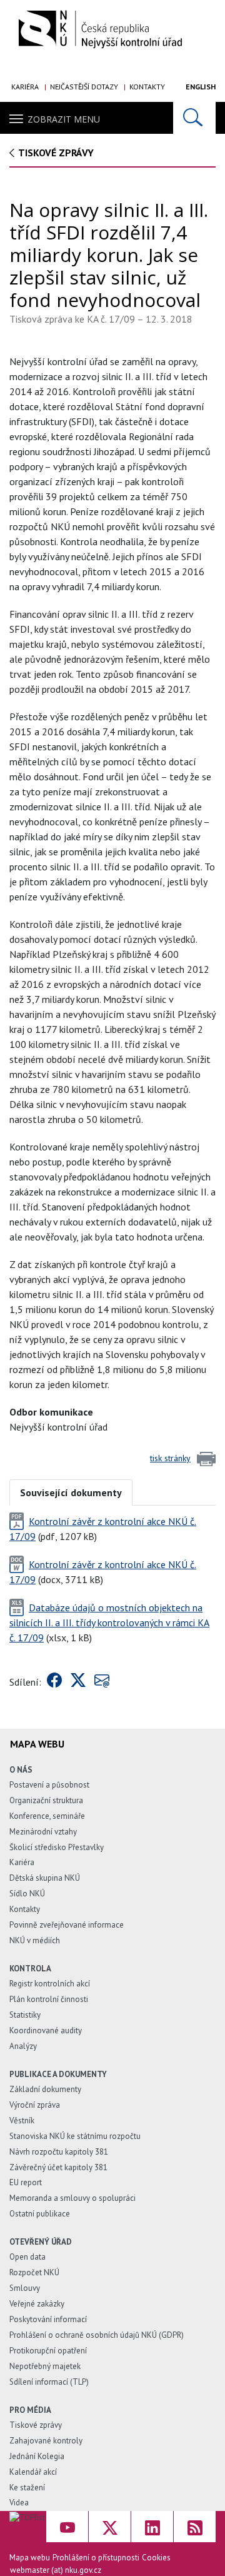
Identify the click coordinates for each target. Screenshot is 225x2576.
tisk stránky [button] (170, 1458)
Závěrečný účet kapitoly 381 (58, 2167)
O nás (21, 1770)
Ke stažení (27, 2488)
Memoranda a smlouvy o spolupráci (72, 2198)
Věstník (22, 2121)
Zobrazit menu (64, 119)
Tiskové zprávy (56, 153)
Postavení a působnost (49, 1785)
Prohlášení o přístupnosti (96, 2558)
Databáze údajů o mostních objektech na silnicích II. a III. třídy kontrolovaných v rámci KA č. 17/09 (109, 1623)
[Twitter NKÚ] (110, 2527)
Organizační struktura (46, 1800)
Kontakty (147, 87)
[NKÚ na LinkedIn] (152, 2527)
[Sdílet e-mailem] (102, 1682)
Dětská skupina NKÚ (45, 1878)
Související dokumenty (71, 1492)
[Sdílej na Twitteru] (78, 1682)
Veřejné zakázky (37, 2304)
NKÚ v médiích (35, 1940)
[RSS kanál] (195, 2527)
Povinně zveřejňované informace (67, 1925)
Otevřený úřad (41, 2242)
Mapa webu (30, 2558)
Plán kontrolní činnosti (49, 1999)
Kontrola (30, 1969)
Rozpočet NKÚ (34, 2272)
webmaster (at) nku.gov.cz (56, 2570)
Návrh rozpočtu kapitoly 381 (59, 2152)
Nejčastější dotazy (84, 87)
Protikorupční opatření (48, 2351)
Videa (19, 2503)
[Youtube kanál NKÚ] (67, 2527)
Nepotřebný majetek (45, 2366)
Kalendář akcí (33, 2472)
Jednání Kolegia (37, 2456)
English (201, 87)
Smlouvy (25, 2288)
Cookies (156, 2558)
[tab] (71, 1492)
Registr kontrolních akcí (50, 1984)
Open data (27, 2257)
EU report (26, 2182)
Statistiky (25, 2015)
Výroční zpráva (35, 2105)
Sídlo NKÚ (27, 1894)
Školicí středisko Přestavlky (57, 1847)
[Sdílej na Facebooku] (54, 1682)
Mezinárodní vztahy (43, 1832)
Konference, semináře (47, 1816)
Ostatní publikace (40, 2214)
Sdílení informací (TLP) (49, 2382)
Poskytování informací (48, 2319)
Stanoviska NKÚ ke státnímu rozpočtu (75, 2136)
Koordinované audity (46, 2030)
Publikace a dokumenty (58, 2074)
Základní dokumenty (45, 2089)
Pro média (30, 2410)
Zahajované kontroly (46, 2441)
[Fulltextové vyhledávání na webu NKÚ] (194, 118)
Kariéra (25, 87)
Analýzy (23, 2046)
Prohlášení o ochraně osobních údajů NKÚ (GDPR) (97, 2335)
